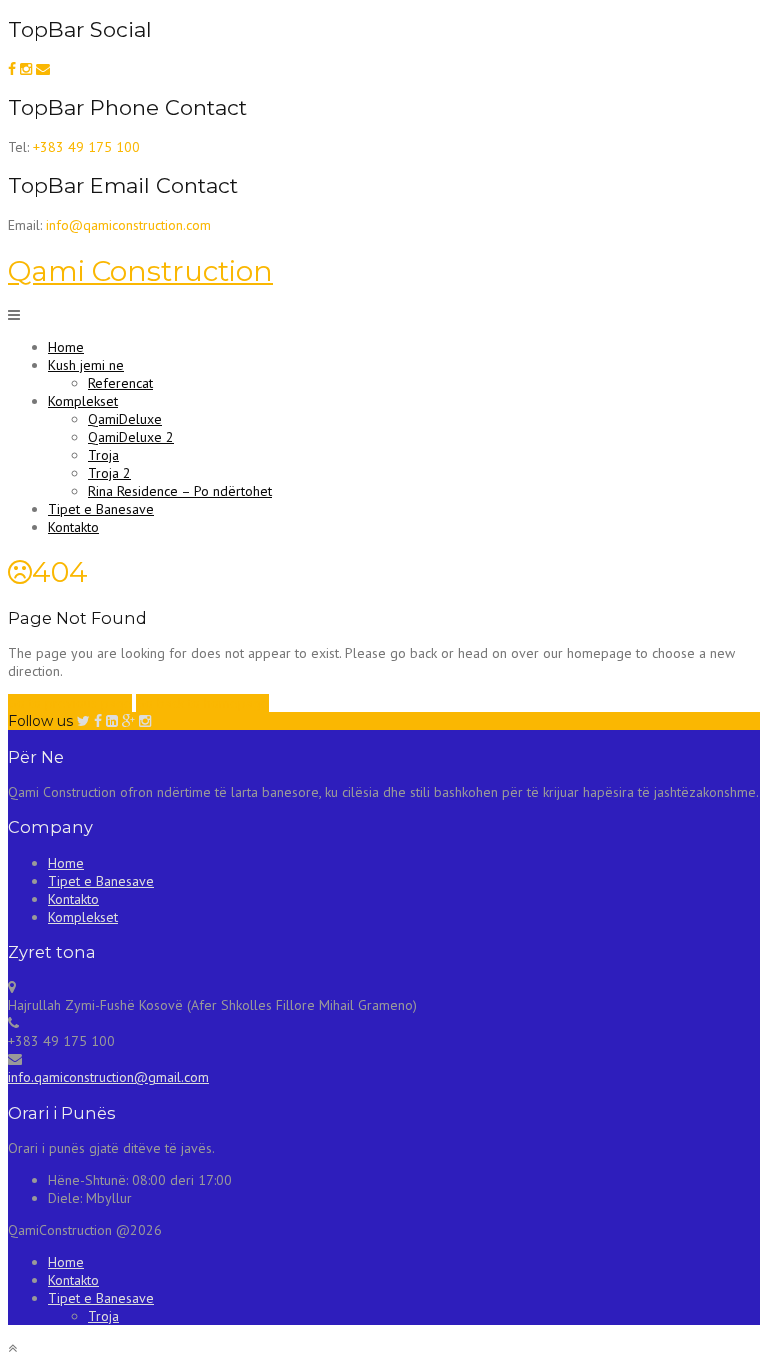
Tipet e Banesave (101, 509)
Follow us (40, 721)
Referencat (120, 383)
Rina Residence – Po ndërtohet (180, 491)
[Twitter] (83, 721)
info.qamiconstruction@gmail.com (108, 1077)
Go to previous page (70, 703)
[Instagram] (26, 69)
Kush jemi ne (86, 365)
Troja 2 (109, 473)
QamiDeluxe (125, 419)
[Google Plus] (128, 721)
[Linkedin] (112, 721)
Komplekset (83, 401)
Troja (103, 455)
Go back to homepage (202, 703)
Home (66, 347)
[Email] (43, 69)
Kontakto (73, 527)
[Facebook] (12, 69)
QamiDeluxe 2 (131, 437)
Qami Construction (140, 271)
